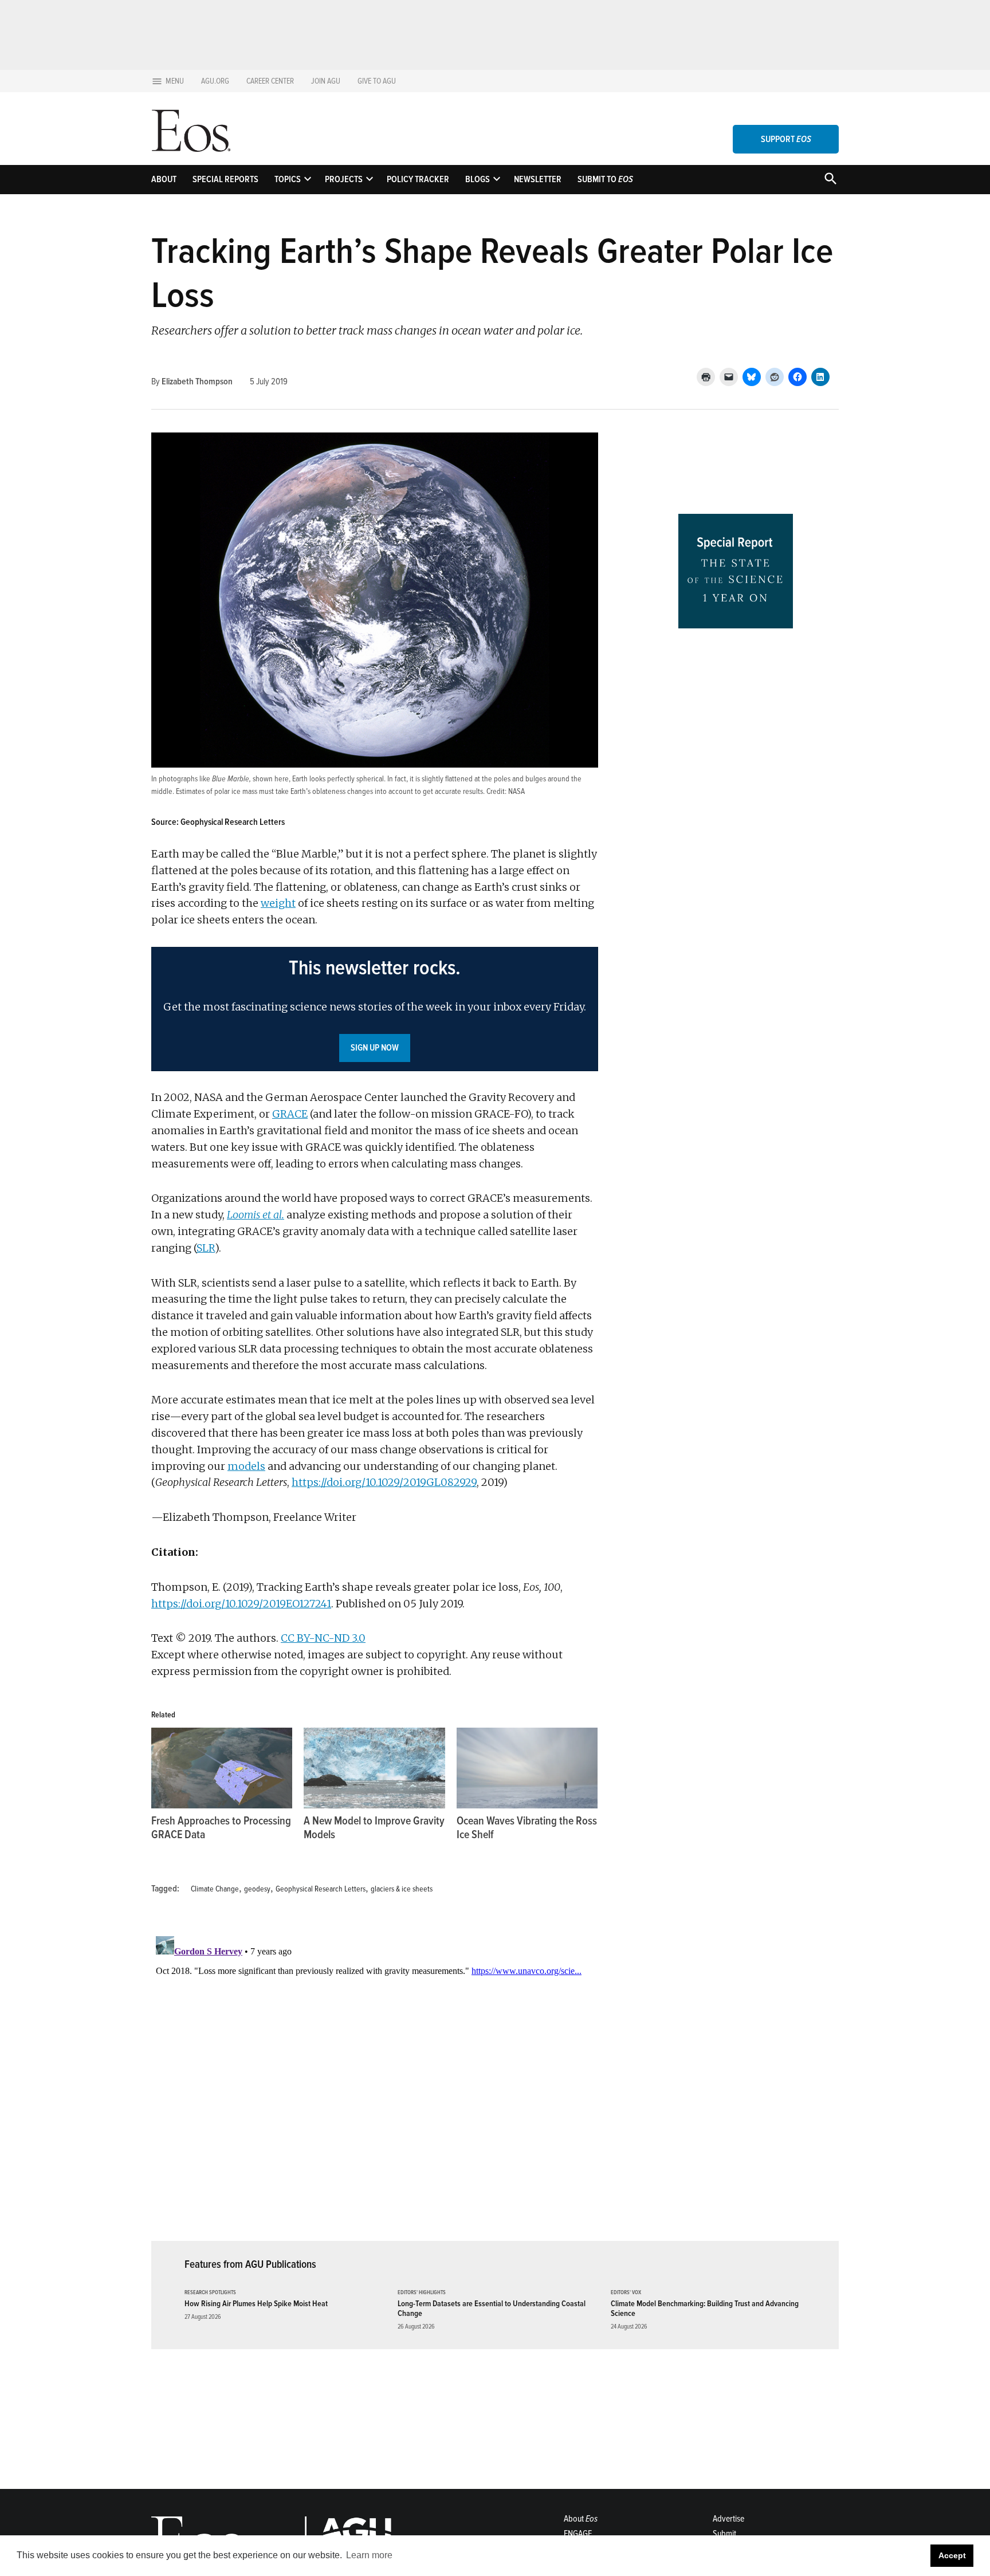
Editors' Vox (626, 2293)
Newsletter (538, 179)
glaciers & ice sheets (402, 1889)
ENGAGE (578, 2534)
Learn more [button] (369, 2555)
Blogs (478, 179)
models (246, 1466)
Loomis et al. (256, 1215)
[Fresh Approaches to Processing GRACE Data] (222, 1768)
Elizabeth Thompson (197, 382)
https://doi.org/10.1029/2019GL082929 (384, 1482)
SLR (206, 1248)
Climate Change (215, 1889)
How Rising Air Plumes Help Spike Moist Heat (256, 2304)
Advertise (728, 2519)
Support (786, 139)
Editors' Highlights (422, 2293)
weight (278, 903)
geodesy (257, 1889)
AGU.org (215, 81)
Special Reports (225, 179)
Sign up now (375, 1048)
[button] (375, 1009)
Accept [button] (952, 2555)
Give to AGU (377, 81)
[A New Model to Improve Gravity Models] (374, 1768)
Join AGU (326, 81)
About (164, 179)
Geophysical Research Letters (321, 1889)
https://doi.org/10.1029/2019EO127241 (241, 1604)
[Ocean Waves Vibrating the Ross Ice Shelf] (527, 1768)
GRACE (290, 1114)
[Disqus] (375, 2075)
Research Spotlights (210, 2293)
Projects (344, 179)
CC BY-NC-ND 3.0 (323, 1638)
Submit (724, 2534)
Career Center (270, 81)
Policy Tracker (418, 179)
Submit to (605, 179)
